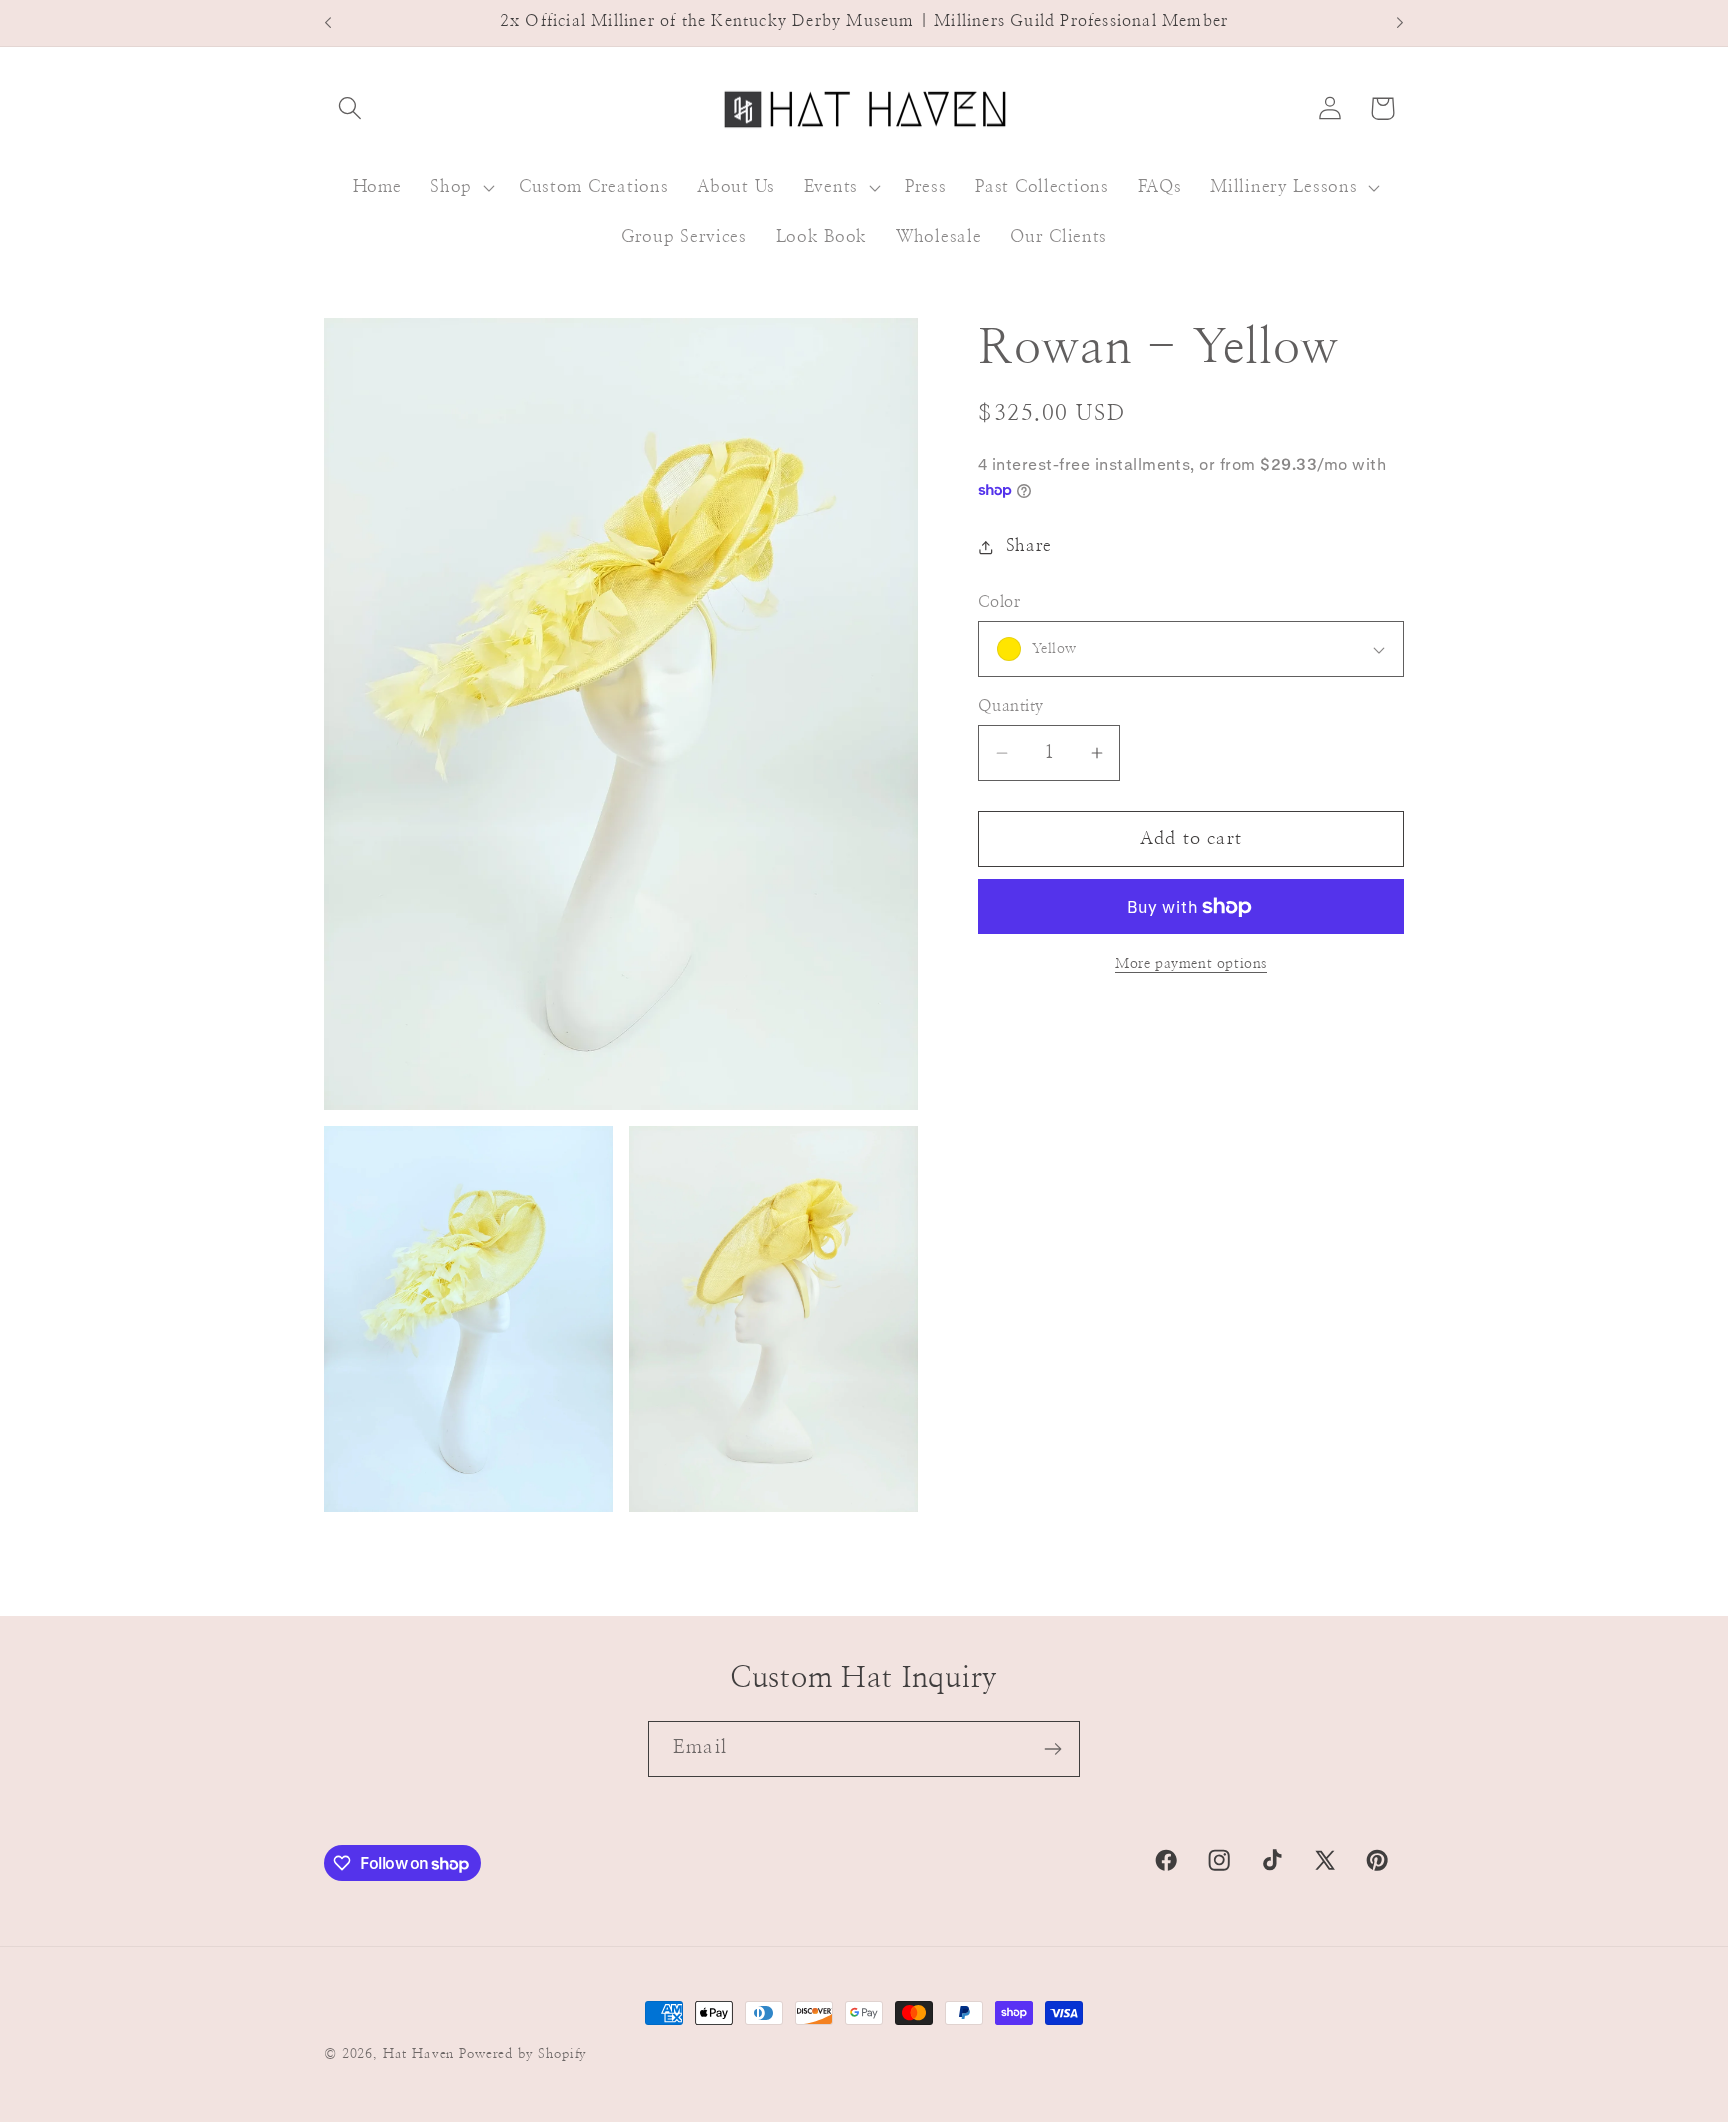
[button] (350, 108)
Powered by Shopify (523, 2054)
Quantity (1011, 706)
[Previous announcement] (328, 23)
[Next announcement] (1400, 23)
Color (999, 602)
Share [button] (1029, 546)
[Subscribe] (1052, 1749)
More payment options (1191, 963)
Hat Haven (419, 2054)
